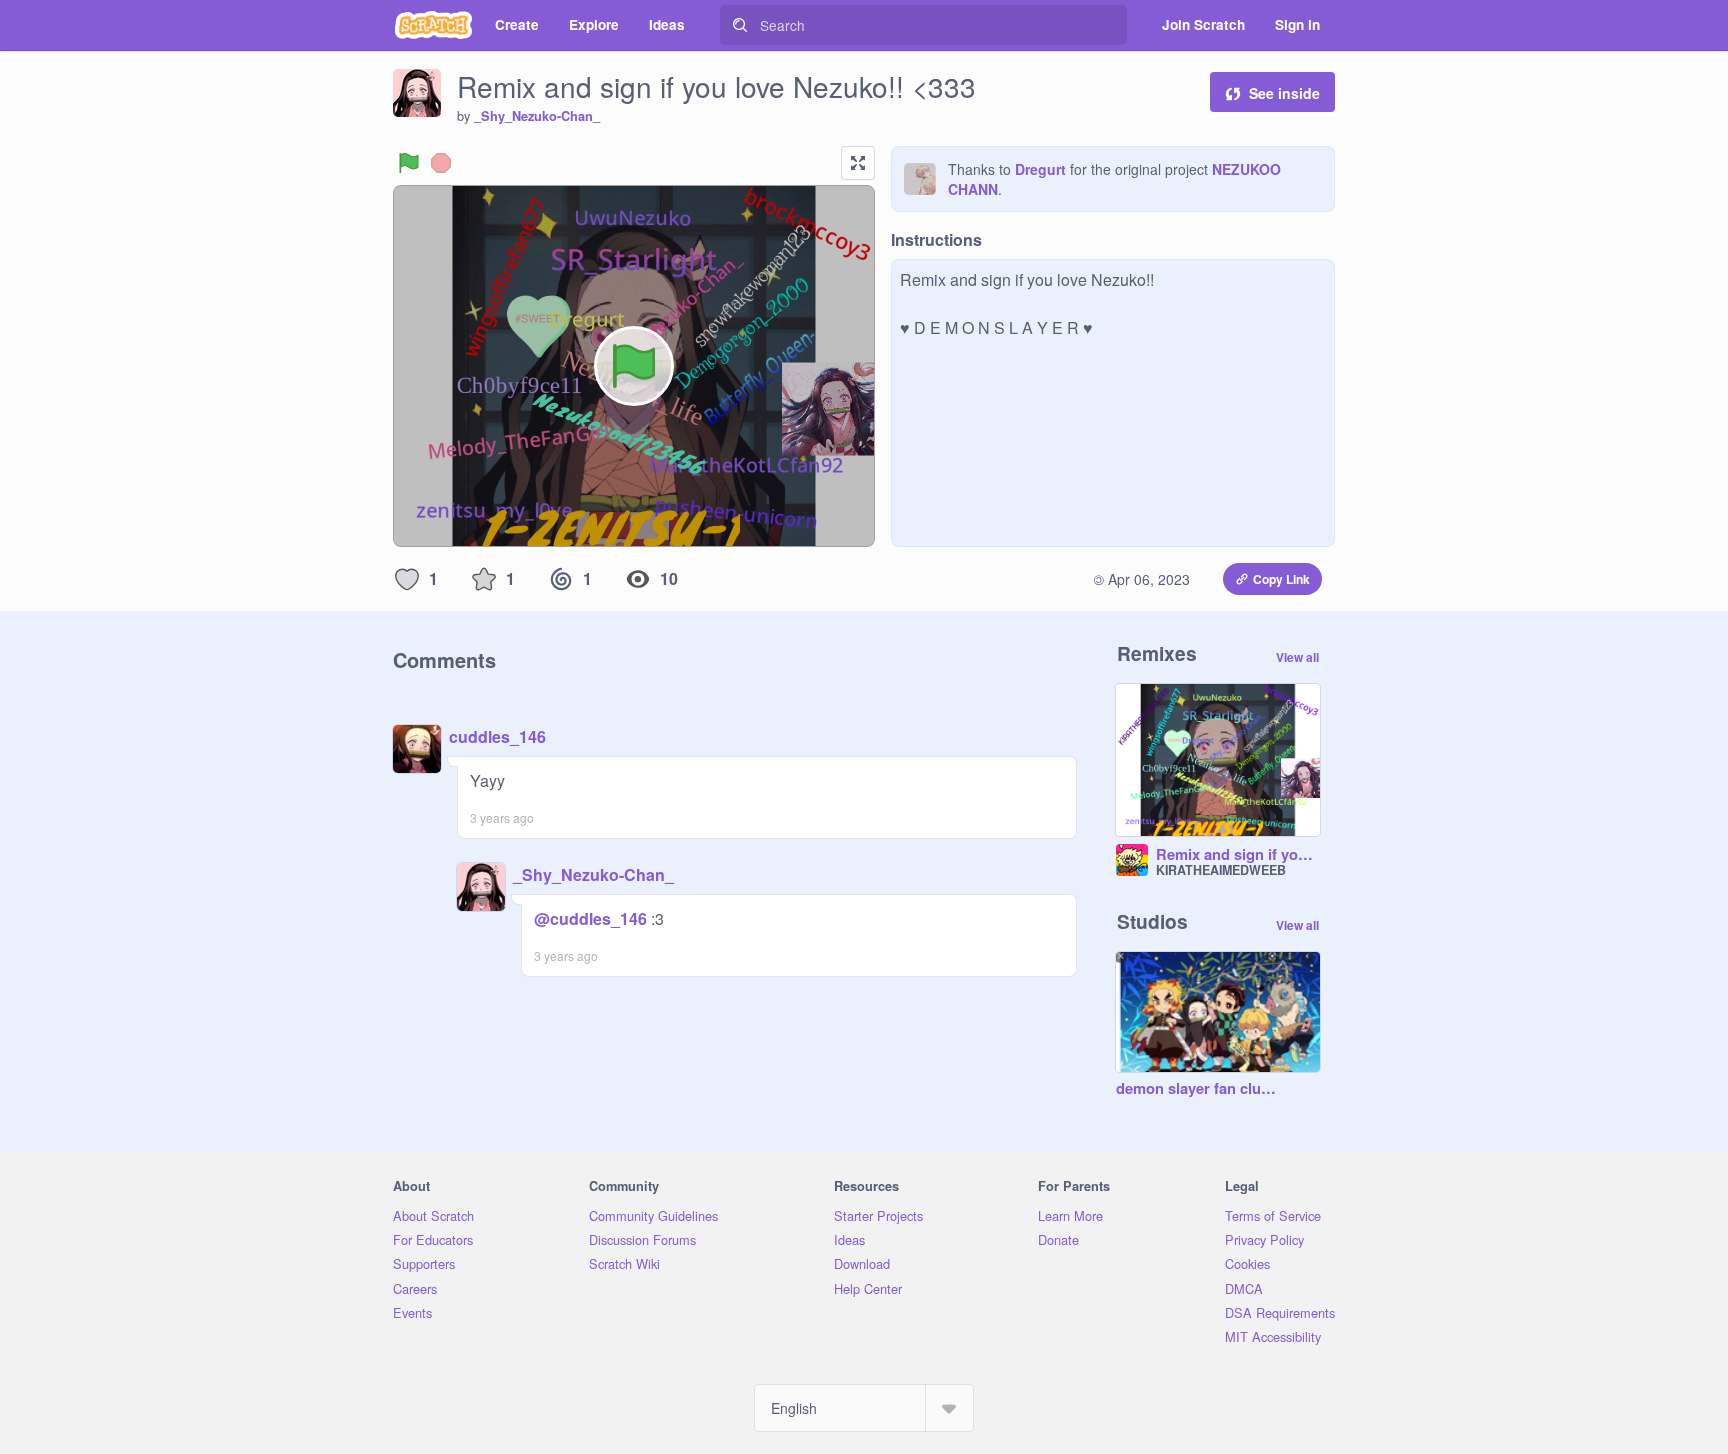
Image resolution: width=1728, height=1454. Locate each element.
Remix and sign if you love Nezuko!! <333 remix (1238, 855)
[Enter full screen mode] (858, 163)
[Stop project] (441, 163)
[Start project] (409, 163)
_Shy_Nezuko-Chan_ (537, 116)
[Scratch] (433, 25)
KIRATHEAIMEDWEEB (1221, 870)
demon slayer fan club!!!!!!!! (1198, 1089)
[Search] (740, 25)
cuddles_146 (497, 736)
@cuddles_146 (590, 918)
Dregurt (1040, 169)
